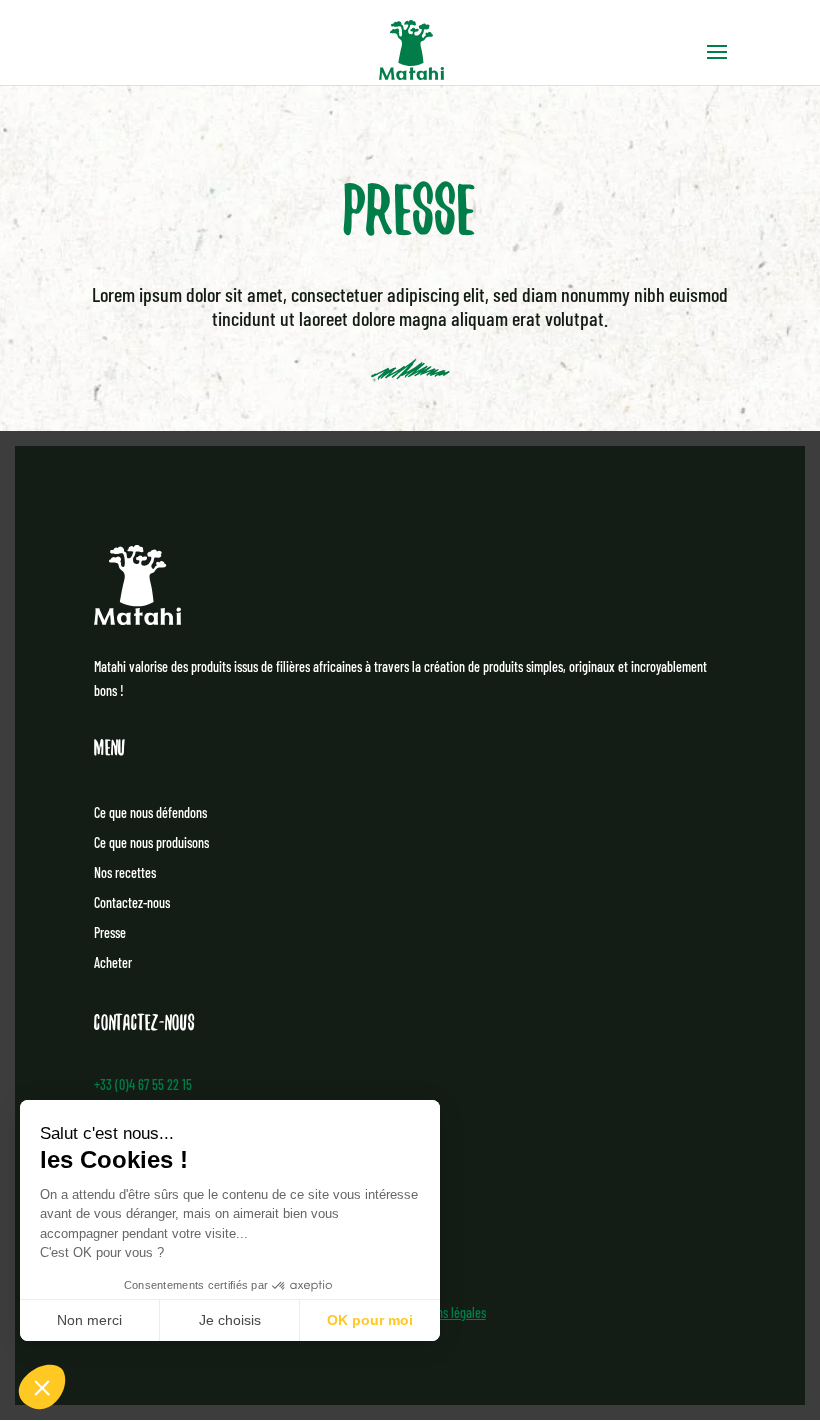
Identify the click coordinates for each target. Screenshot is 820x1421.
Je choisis (230, 1320)
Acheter (113, 963)
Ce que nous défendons (150, 813)
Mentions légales (445, 1312)
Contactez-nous (132, 903)
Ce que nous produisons (151, 843)
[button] (42, 1387)
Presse (110, 933)
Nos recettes (125, 873)
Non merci (89, 1320)
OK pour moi (370, 1320)
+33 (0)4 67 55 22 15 (143, 1084)
